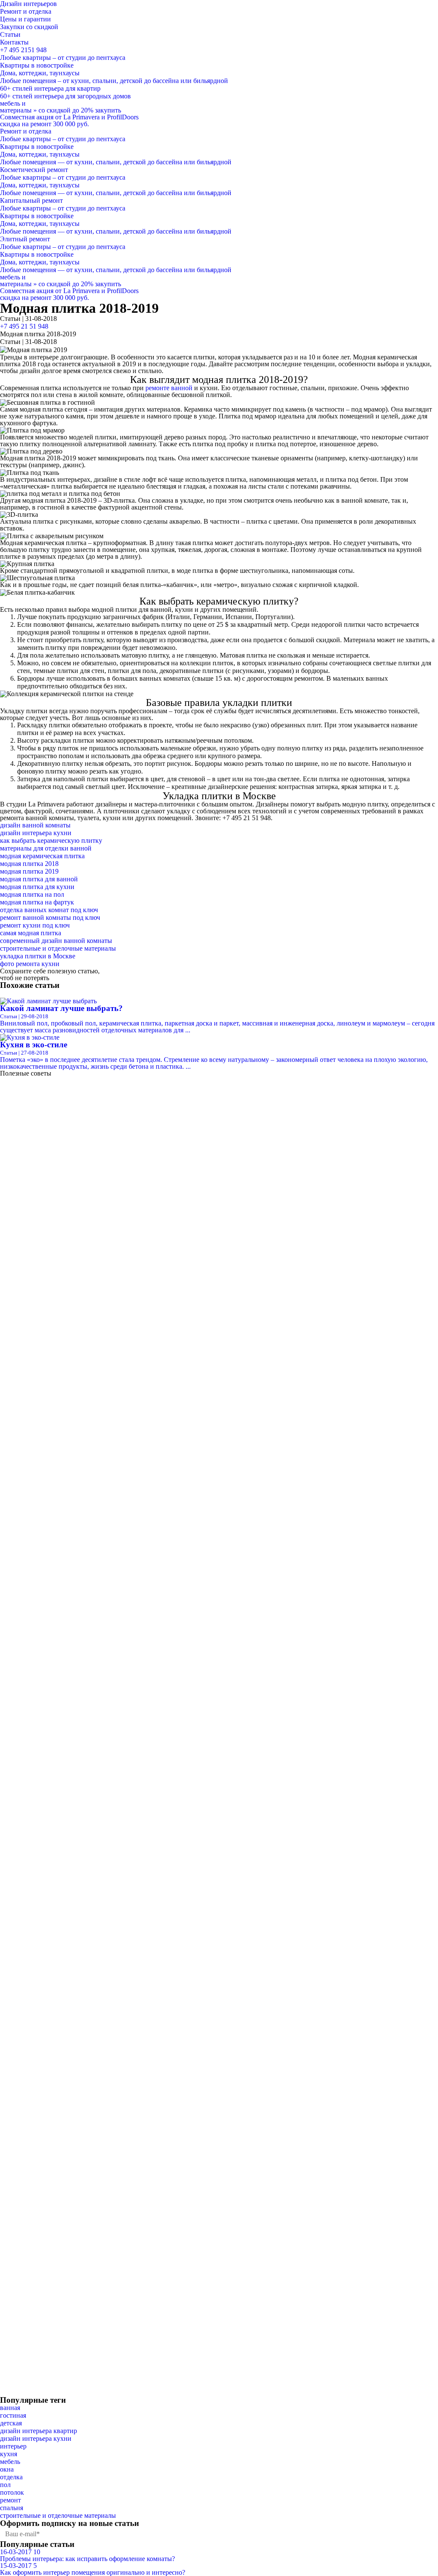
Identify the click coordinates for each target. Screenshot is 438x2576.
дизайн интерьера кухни (36, 833)
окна (7, 2469)
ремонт (10, 2500)
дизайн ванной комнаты (35, 825)
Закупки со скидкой (29, 27)
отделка (11, 2477)
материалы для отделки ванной (46, 848)
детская (11, 2423)
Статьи (10, 34)
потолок (12, 2492)
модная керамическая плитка (42, 856)
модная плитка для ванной (39, 879)
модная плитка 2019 (29, 871)
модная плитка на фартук (37, 902)
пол (5, 2485)
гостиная (13, 2415)
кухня (9, 2454)
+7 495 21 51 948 (24, 326)
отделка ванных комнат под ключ (49, 910)
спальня (12, 2508)
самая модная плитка (31, 933)
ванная (10, 2408)
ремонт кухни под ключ (35, 925)
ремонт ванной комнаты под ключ (50, 917)
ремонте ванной (169, 388)
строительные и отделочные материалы (58, 948)
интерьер (13, 2446)
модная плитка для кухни (37, 887)
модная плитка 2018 (29, 864)
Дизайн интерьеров (28, 4)
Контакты (14, 42)
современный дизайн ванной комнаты (56, 941)
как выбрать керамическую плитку (51, 840)
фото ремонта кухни (30, 964)
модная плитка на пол (32, 894)
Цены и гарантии (25, 19)
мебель (10, 2462)
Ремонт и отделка (26, 11)
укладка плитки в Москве (38, 956)
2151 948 (23, 50)
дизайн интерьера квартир (38, 2431)
